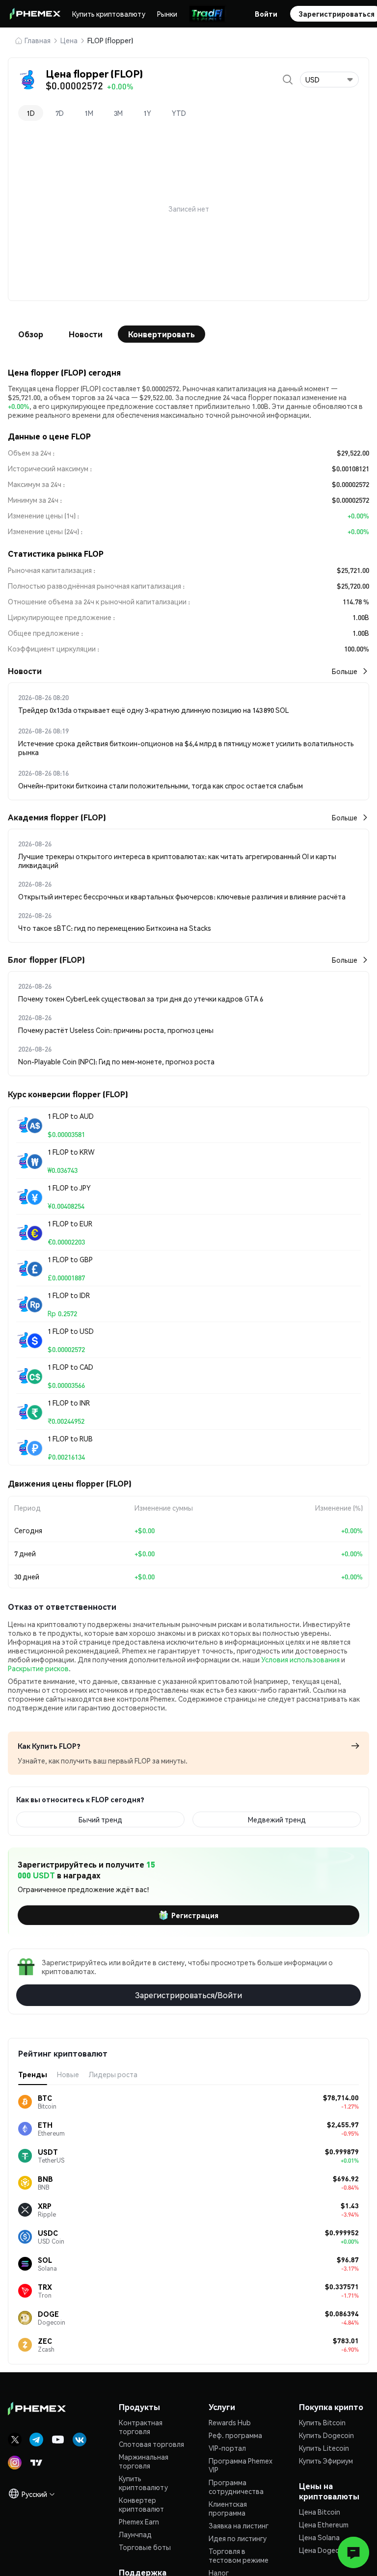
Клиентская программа (228, 2508)
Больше (345, 671)
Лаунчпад (135, 2534)
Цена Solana (319, 2537)
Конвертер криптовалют (141, 2504)
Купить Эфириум (326, 2461)
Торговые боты (145, 2547)
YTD (179, 113)
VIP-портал (227, 2448)
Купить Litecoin (324, 2448)
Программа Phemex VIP (241, 2465)
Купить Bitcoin (322, 2422)
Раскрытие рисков (38, 1668)
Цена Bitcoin (320, 2512)
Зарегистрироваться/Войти (188, 1995)
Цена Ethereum (324, 2524)
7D (60, 113)
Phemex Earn (139, 2522)
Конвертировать (162, 334)
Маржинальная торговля (144, 2461)
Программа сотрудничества (236, 2487)
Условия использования (300, 1659)
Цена (69, 40)
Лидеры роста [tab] (113, 2074)
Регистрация (195, 1915)
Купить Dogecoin (326, 2435)
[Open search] (288, 80)
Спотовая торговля (151, 2444)
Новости (86, 334)
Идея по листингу (238, 2538)
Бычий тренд (100, 1819)
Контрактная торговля (141, 2427)
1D (31, 113)
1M (89, 113)
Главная (38, 40)
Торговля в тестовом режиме (239, 2555)
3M (118, 113)
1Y (147, 113)
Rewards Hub (230, 2422)
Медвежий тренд (277, 1819)
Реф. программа (235, 2435)
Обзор (31, 334)
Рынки (167, 14)
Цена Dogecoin (324, 2550)
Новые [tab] (68, 2074)
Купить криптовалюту (109, 14)
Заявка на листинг (239, 2525)
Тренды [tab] (33, 2074)
